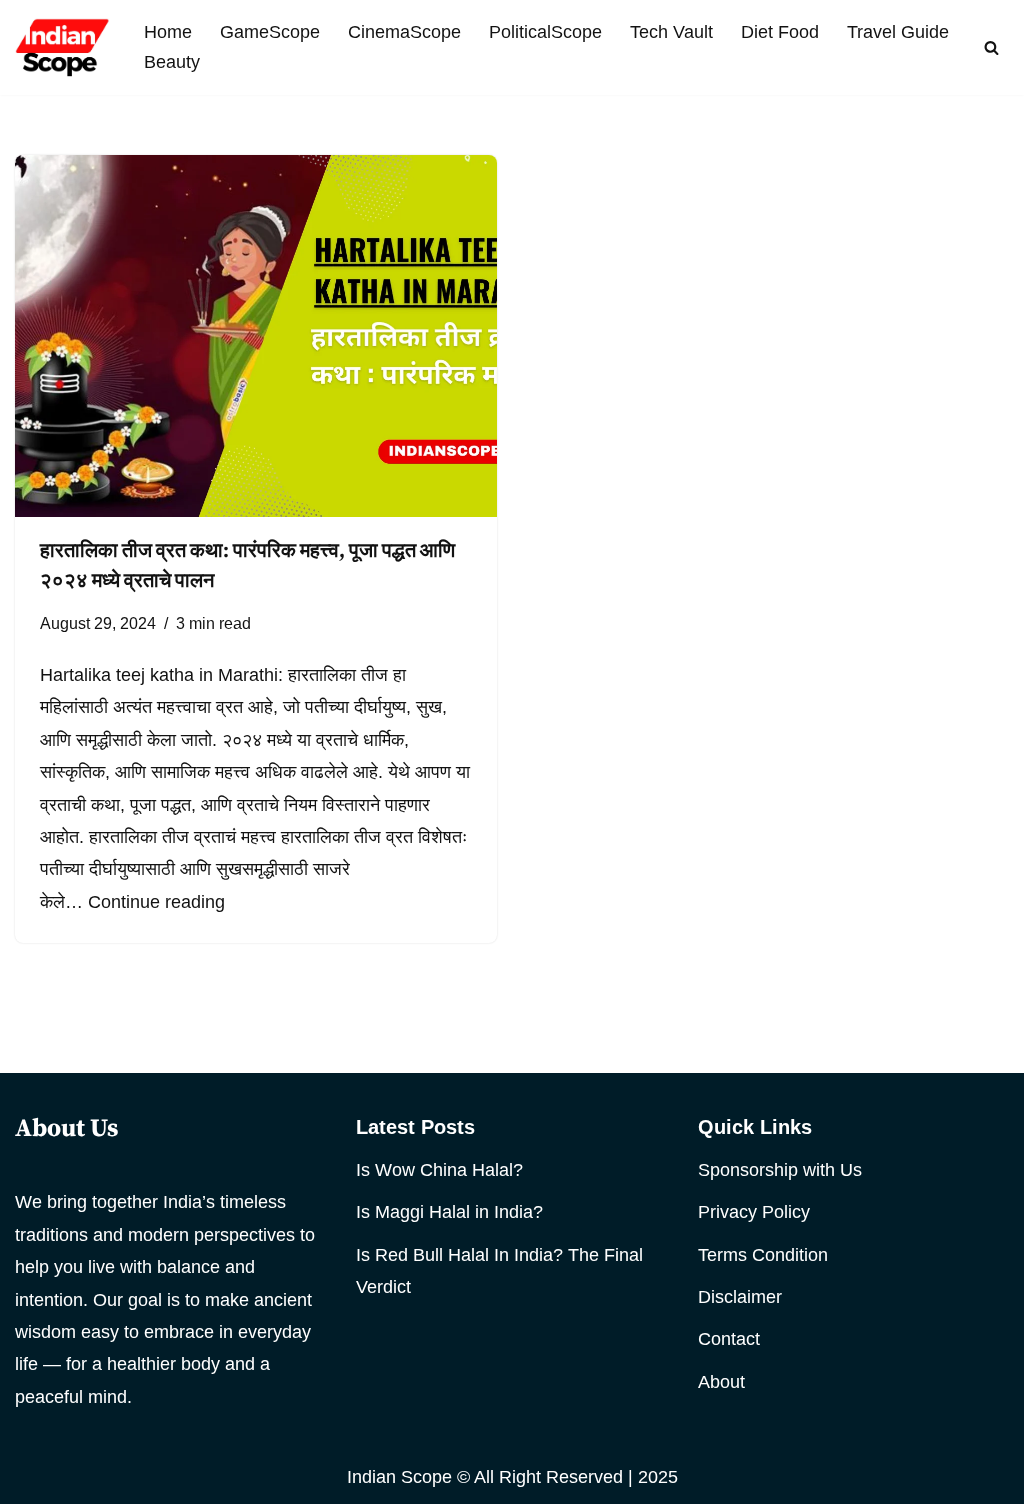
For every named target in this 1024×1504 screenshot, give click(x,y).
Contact (729, 1339)
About (721, 1382)
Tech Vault (671, 32)
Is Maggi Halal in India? (449, 1212)
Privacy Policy (754, 1212)
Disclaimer (740, 1297)
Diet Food (780, 32)
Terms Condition (763, 1255)
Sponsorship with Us (780, 1170)
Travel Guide (898, 32)
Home (168, 32)
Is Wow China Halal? (439, 1170)
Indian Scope (399, 1477)
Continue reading (156, 902)
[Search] (991, 47)
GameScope (270, 32)
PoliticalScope (545, 32)
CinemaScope (404, 32)
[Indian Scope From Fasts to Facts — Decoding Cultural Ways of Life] (62, 47)
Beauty (172, 62)
